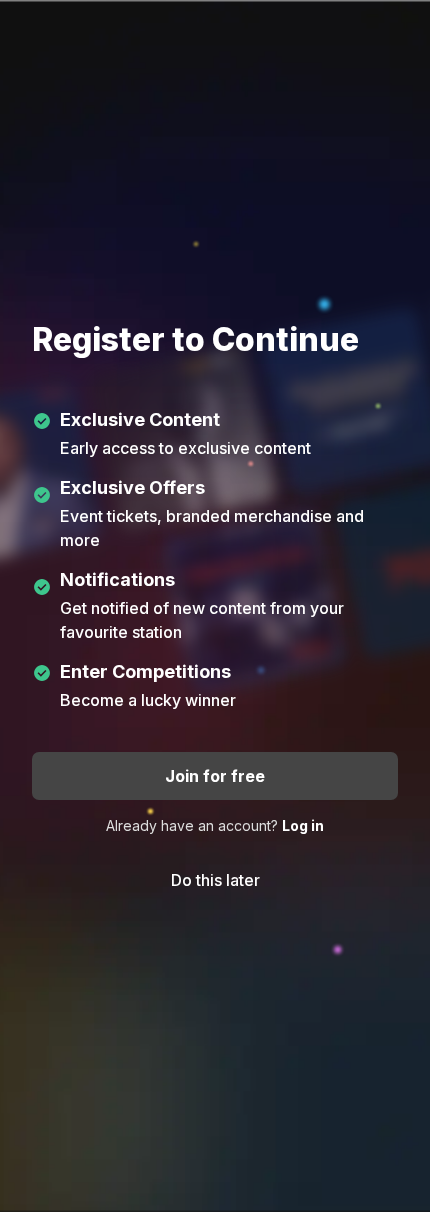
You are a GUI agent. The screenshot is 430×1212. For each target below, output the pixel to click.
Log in (303, 825)
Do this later (215, 880)
